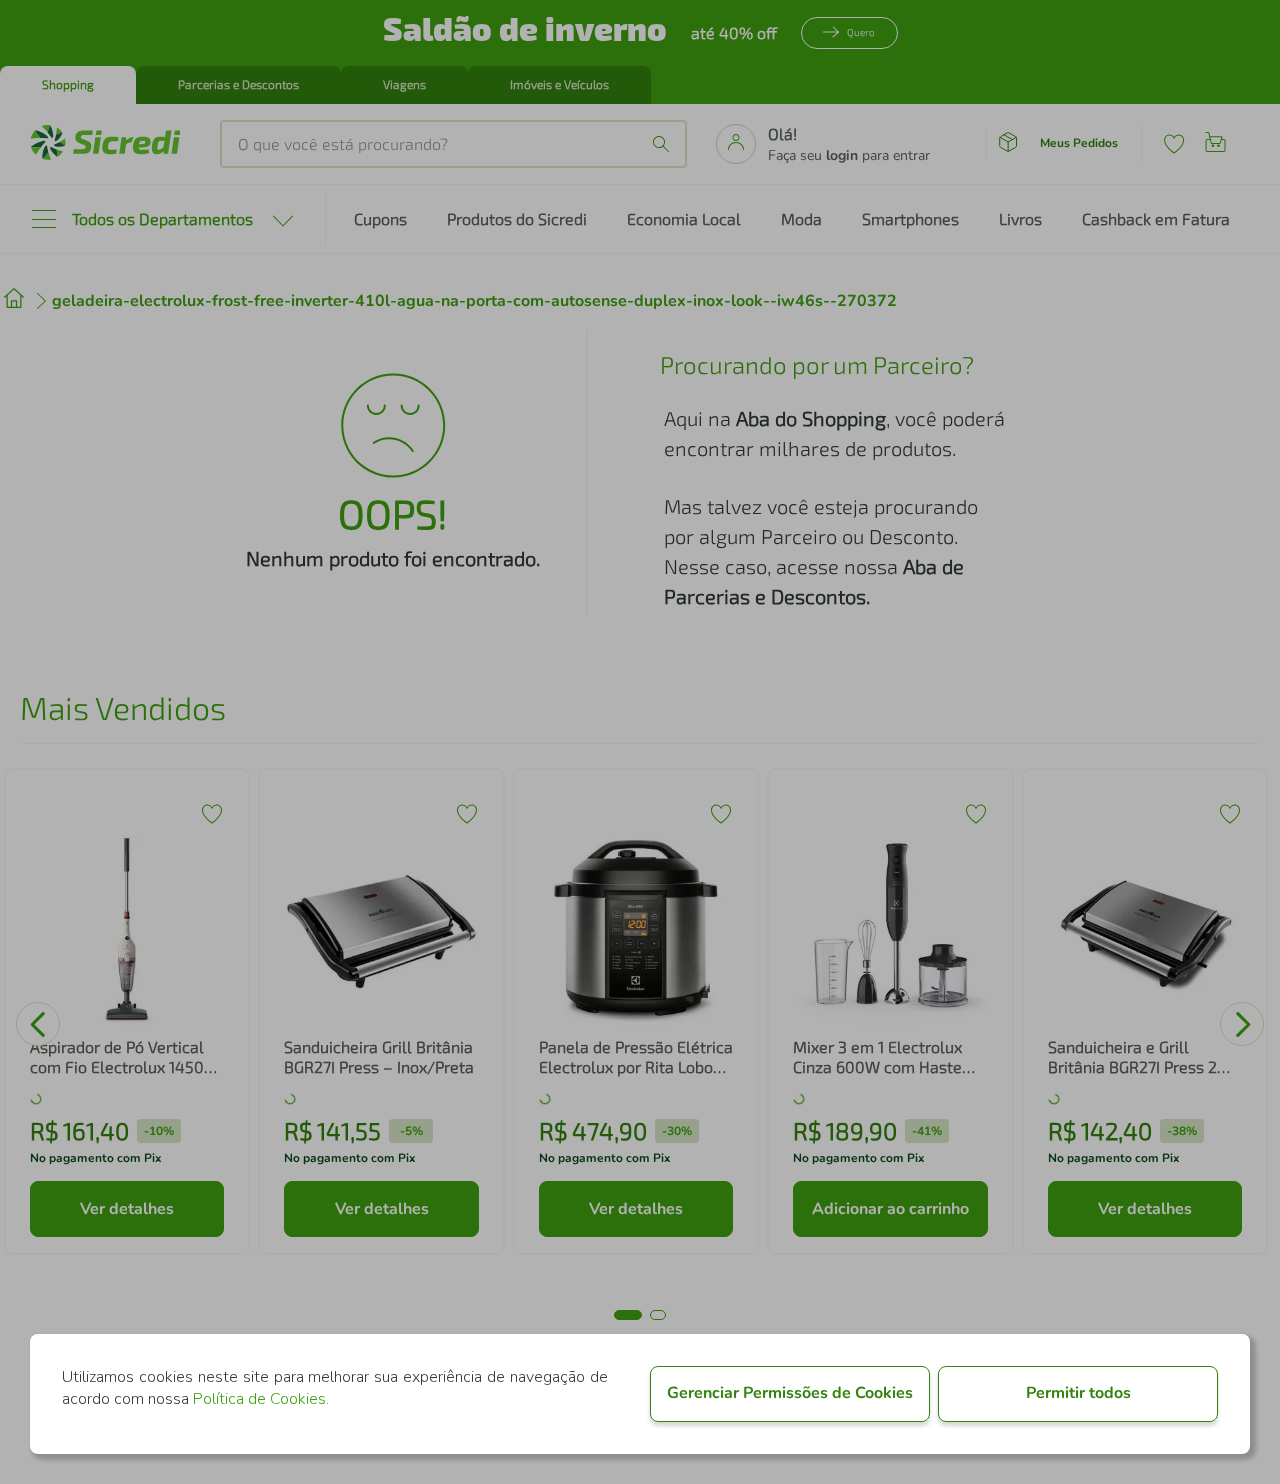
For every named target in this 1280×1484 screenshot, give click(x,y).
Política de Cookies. (261, 1399)
